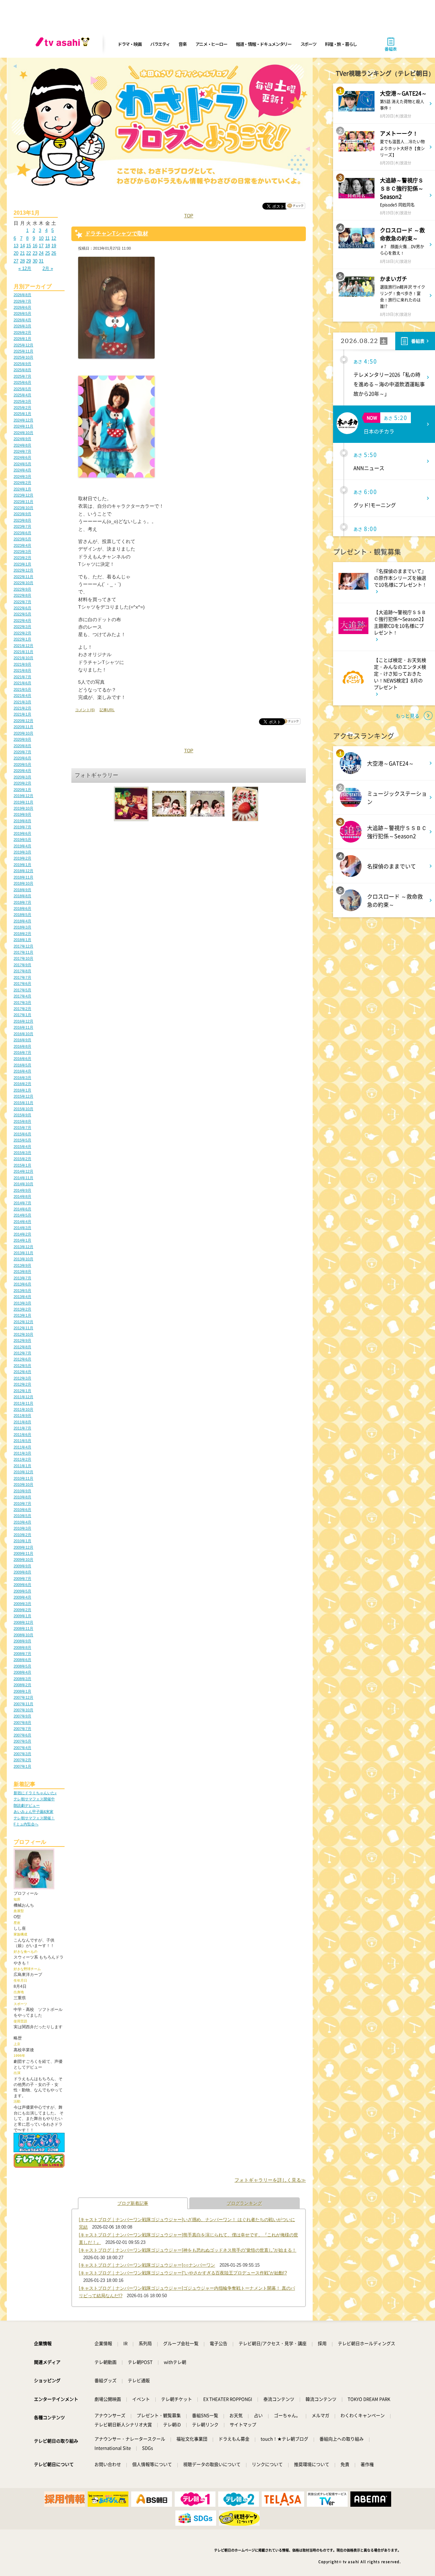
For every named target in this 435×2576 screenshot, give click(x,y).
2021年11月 (23, 652)
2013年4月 (22, 1297)
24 (41, 253)
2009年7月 (22, 1579)
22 (29, 253)
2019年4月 (22, 846)
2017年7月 (22, 977)
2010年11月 (23, 1478)
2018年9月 (22, 890)
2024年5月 (22, 464)
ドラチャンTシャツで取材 (117, 233)
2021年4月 (22, 696)
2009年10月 (23, 1560)
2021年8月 (22, 670)
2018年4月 (22, 921)
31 (41, 261)
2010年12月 (23, 1472)
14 (22, 246)
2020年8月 (22, 746)
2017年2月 (22, 1009)
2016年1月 (22, 1090)
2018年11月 (23, 877)
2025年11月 (23, 351)
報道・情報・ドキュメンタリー (264, 44)
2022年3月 (22, 627)
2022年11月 (23, 577)
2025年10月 (23, 357)
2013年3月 (22, 1303)
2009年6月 (22, 1585)
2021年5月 (22, 689)
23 (35, 253)
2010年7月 (22, 1503)
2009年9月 (22, 1566)
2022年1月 (22, 639)
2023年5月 (22, 539)
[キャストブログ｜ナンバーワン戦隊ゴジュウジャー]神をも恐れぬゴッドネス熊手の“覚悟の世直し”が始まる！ (188, 2250)
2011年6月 (22, 1435)
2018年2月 (22, 934)
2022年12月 (23, 570)
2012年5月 (22, 1366)
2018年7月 (22, 902)
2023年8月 (22, 520)
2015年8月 (22, 1121)
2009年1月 (22, 1616)
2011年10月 (23, 1409)
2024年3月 (22, 476)
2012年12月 (23, 1322)
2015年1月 (22, 1165)
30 (35, 261)
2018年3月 (22, 927)
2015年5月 (22, 1140)
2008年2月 (22, 1685)
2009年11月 (23, 1553)
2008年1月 (22, 1691)
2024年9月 (22, 439)
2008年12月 (23, 1622)
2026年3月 (22, 326)
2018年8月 (22, 896)
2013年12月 (23, 1247)
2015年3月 (22, 1153)
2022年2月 (22, 633)
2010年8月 (22, 1497)
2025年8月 (22, 370)
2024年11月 (23, 426)
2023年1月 (22, 564)
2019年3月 (22, 852)
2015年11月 (23, 1103)
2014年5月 (22, 1215)
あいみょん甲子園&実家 (33, 1812)
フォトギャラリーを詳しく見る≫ (270, 2180)
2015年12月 (23, 1096)
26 (54, 253)
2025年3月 (22, 401)
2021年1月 (22, 714)
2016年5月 (22, 1065)
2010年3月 (22, 1528)
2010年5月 (22, 1516)
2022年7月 (22, 602)
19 (54, 246)
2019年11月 (23, 802)
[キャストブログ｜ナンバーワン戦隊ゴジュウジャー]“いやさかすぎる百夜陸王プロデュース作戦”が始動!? (183, 2273)
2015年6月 (22, 1134)
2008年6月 (22, 1660)
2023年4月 (22, 545)
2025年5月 (22, 389)
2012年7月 (22, 1353)
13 (16, 246)
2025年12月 (23, 345)
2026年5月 (22, 313)
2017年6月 (22, 984)
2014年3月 (22, 1228)
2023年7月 (22, 526)
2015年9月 (22, 1115)
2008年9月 (22, 1641)
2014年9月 (22, 1190)
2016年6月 (22, 1059)
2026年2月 (22, 332)
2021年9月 (22, 664)
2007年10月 (23, 1710)
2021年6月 (22, 683)
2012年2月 (22, 1384)
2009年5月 (22, 1591)
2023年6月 (22, 533)
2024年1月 (22, 489)
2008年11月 (23, 1628)
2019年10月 (23, 808)
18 (48, 246)
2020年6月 (22, 758)
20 (16, 253)
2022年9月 (22, 589)
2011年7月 (22, 1428)
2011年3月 (22, 1453)
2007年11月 (23, 1704)
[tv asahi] (64, 44)
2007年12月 (23, 1697)
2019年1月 (22, 865)
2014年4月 (22, 1222)
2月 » (48, 268)
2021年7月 (22, 677)
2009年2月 (22, 1610)
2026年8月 (22, 295)
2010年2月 (22, 1535)
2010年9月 (22, 1491)
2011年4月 (22, 1447)
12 (54, 238)
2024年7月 (22, 451)
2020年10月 (23, 733)
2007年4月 (22, 1748)
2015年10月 (23, 1109)
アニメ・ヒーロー (211, 44)
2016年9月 (22, 1040)
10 (41, 238)
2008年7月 (22, 1654)
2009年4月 (22, 1597)
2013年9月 (22, 1265)
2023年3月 (22, 552)
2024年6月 (22, 457)
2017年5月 (22, 990)
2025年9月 (22, 364)
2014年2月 (22, 1234)
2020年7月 (22, 752)
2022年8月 (22, 595)
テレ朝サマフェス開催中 (34, 1799)
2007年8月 (22, 1723)
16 (35, 246)
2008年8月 (22, 1647)
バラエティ (160, 44)
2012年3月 (22, 1378)
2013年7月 (22, 1278)
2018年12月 (23, 871)
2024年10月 (23, 433)
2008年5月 (22, 1666)
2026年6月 (22, 307)
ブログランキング (244, 2203)
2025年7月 (22, 376)
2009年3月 (22, 1604)
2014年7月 (22, 1203)
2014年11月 (23, 1178)
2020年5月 (22, 764)
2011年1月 (22, 1466)
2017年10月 (23, 958)
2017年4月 (22, 996)
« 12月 (25, 268)
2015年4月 (22, 1147)
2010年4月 (22, 1522)
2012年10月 (23, 1334)
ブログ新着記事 (133, 2203)
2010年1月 (22, 1541)
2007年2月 (22, 1760)
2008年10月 (23, 1635)
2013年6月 (22, 1284)
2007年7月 (22, 1729)
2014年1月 (22, 1240)
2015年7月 (22, 1128)
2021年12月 (23, 646)
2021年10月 (23, 658)
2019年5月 (22, 840)
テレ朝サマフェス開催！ (34, 1818)
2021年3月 (22, 702)
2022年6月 (22, 608)
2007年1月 (22, 1766)
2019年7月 (22, 827)
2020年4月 (22, 771)
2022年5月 (22, 614)
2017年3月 (22, 1003)
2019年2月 (22, 858)
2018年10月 (23, 883)
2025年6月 (22, 382)
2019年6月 (22, 833)
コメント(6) (85, 710)
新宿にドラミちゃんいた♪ (35, 1793)
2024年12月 (23, 420)
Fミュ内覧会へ (26, 1824)
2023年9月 (22, 514)
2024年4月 (22, 470)
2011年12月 (23, 1397)
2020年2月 (22, 783)
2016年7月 (22, 1052)
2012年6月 (22, 1359)
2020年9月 (22, 739)
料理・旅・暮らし (341, 44)
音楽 (182, 44)
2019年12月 (23, 796)
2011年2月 (22, 1459)
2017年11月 (23, 952)
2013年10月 (23, 1259)
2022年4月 (22, 620)
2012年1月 (22, 1391)
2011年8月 (22, 1422)
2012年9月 (22, 1340)
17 (41, 246)
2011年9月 (22, 1416)
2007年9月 (22, 1716)
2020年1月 (22, 790)
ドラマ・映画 (129, 44)
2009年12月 (23, 1547)
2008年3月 (22, 1679)
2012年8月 (22, 1347)
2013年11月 (23, 1253)
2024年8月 (22, 445)
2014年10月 (23, 1184)
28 (22, 261)
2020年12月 (23, 721)
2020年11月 (23, 727)
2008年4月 (22, 1672)
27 (16, 261)
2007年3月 (22, 1754)
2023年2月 (22, 558)
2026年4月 (22, 320)
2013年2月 (22, 1309)
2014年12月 (23, 1171)
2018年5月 (22, 915)
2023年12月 (23, 495)
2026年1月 (22, 339)
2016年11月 (23, 1027)
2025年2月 (22, 408)
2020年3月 (22, 777)
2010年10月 (23, 1484)
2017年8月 (22, 971)
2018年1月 (22, 940)
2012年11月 (23, 1328)
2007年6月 (22, 1735)
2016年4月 (22, 1071)
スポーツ (308, 44)
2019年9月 (22, 814)
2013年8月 (22, 1272)
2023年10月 (23, 508)
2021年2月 (22, 708)
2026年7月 (22, 301)
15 (29, 246)
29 (29, 261)
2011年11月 (23, 1403)
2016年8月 (22, 1046)
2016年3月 (22, 1078)
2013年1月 (22, 1315)
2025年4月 (22, 395)
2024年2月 (22, 483)
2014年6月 (22, 1209)
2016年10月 (23, 1034)
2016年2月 (22, 1084)
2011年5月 (22, 1441)
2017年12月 (23, 946)
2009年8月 (22, 1572)
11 (47, 238)
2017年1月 (22, 1015)
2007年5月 (22, 1741)
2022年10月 (23, 583)
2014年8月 (22, 1196)
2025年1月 (22, 414)
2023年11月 (23, 502)
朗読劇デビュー (27, 1805)
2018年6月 (22, 908)
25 (48, 253)
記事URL (107, 710)
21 (22, 253)
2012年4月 (22, 1372)
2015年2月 (22, 1159)
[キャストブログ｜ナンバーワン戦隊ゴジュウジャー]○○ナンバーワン (147, 2265)
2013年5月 (22, 1291)
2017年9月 (22, 965)
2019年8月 (22, 821)
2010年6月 (22, 1510)
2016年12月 (23, 1021)
